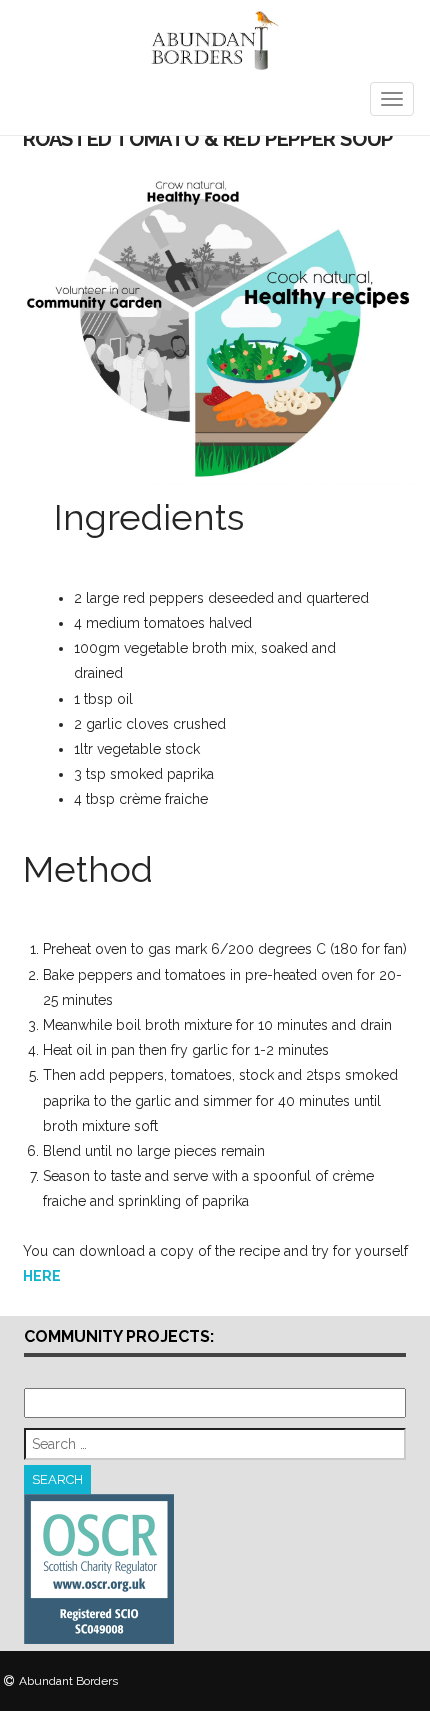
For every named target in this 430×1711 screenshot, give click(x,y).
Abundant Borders (68, 1681)
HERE (42, 1276)
